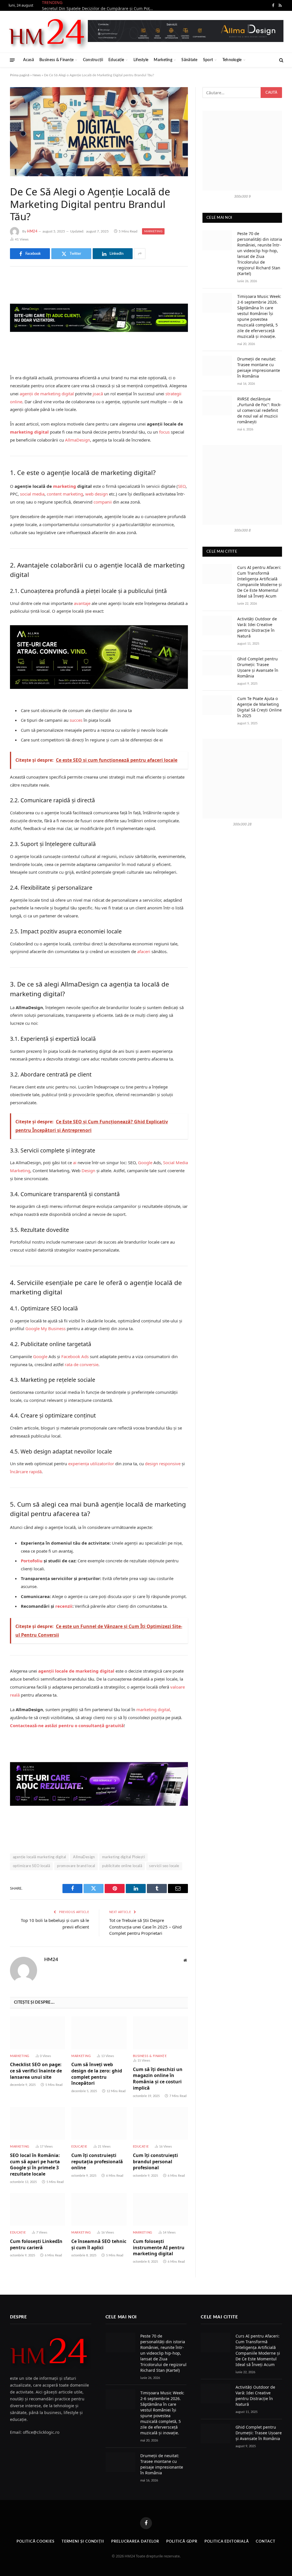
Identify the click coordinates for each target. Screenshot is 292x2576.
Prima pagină (20, 75)
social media (32, 494)
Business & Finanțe (56, 60)
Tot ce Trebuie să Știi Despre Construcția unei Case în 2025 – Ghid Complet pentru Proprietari (145, 1927)
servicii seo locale (164, 1866)
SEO (182, 486)
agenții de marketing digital (47, 394)
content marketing (65, 494)
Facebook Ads (75, 1356)
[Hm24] (48, 32)
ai (75, 1162)
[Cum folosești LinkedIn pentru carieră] (37, 2209)
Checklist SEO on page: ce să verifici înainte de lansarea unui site (36, 2071)
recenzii (64, 1606)
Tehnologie (232, 60)
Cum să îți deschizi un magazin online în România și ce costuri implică (158, 2079)
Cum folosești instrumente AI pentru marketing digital (159, 2248)
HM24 (32, 231)
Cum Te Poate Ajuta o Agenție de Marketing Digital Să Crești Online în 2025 (259, 707)
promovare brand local (76, 1866)
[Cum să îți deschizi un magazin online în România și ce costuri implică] (160, 2033)
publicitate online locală (122, 1866)
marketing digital (29, 432)
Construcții (93, 60)
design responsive (163, 1464)
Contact (265, 2542)
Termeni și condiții (83, 2542)
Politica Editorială (227, 2542)
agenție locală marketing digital (39, 1857)
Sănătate (189, 60)
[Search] (281, 60)
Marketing (163, 60)
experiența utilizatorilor (91, 1464)
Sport (208, 60)
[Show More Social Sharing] (140, 254)
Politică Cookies (36, 2542)
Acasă (29, 60)
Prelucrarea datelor (135, 2542)
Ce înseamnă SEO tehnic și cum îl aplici (99, 2245)
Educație (116, 60)
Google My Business (45, 1328)
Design (88, 1170)
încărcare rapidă (26, 1472)
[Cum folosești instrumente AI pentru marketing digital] (160, 2209)
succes (76, 720)
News (37, 75)
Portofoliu (32, 1561)
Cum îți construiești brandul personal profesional (155, 2162)
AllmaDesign (78, 440)
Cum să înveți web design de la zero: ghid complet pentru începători (97, 2074)
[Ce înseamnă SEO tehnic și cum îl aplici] (99, 2209)
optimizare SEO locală (31, 1866)
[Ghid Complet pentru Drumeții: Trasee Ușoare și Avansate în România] (217, 665)
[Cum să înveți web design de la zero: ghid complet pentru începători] (99, 2033)
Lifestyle (141, 60)
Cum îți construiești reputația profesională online (97, 2162)
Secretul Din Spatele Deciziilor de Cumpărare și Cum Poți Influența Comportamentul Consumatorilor (99, 9)
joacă (98, 394)
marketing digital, (154, 1709)
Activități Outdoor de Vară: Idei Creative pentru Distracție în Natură (257, 627)
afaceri (144, 951)
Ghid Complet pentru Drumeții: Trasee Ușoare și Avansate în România (258, 667)
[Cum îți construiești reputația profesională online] (99, 2123)
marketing (65, 486)
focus (164, 432)
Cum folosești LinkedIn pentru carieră (36, 2245)
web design (97, 494)
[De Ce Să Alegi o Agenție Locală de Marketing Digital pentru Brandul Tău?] (99, 132)
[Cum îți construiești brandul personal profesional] (160, 2123)
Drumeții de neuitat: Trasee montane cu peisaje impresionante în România (259, 367)
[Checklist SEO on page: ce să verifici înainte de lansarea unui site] (37, 2033)
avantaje (82, 603)
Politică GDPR (182, 2542)
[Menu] (12, 60)
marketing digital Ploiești (123, 1857)
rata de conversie (82, 1364)
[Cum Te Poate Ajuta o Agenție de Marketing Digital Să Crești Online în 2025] (217, 705)
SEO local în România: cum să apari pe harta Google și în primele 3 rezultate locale (35, 2165)
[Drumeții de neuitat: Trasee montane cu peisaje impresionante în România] (217, 365)
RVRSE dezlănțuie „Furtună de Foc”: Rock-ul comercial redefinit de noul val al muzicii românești (259, 410)
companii (103, 502)
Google (145, 1162)
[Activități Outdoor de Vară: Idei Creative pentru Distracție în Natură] (217, 625)
